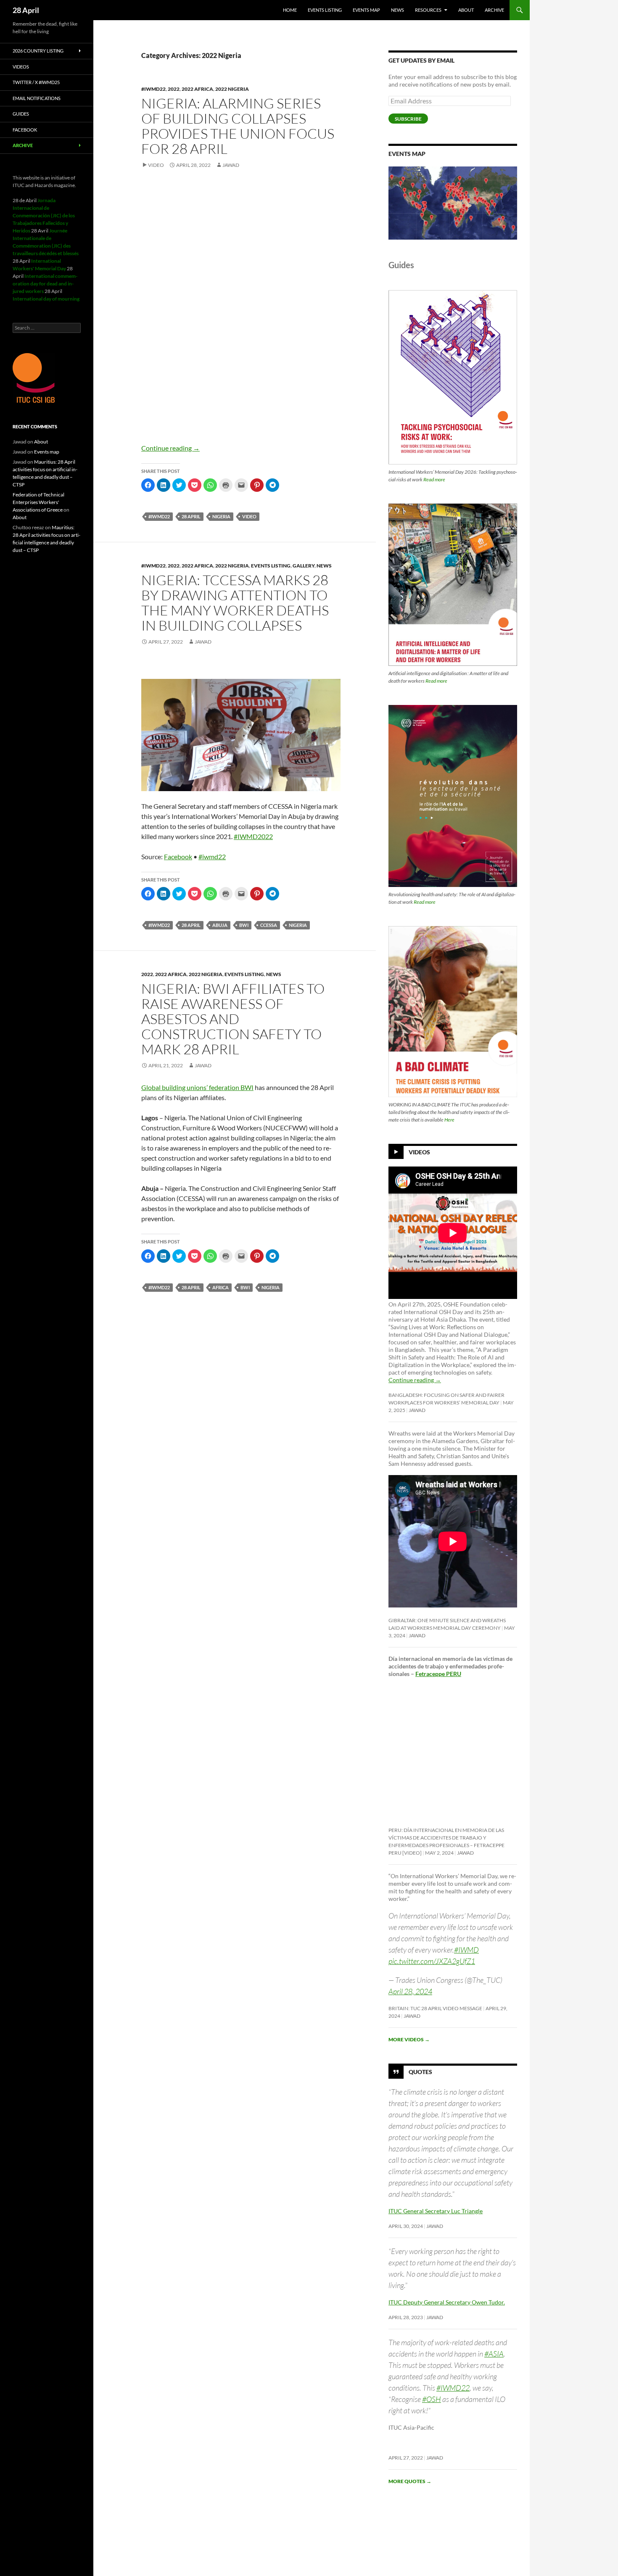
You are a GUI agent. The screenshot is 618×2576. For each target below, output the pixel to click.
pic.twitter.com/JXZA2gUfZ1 (432, 1961)
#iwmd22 (153, 89)
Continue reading (170, 448)
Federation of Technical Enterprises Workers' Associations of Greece (38, 502)
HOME (290, 10)
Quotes (420, 2072)
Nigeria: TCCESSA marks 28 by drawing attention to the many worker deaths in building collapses (235, 603)
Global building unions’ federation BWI (197, 1087)
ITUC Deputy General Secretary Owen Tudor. (447, 2302)
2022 (174, 89)
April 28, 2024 (410, 1991)
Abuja (220, 925)
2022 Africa (197, 89)
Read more (434, 479)
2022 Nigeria (232, 89)
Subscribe (408, 119)
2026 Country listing (38, 51)
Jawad (231, 165)
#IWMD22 (453, 2388)
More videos (409, 2039)
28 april (191, 516)
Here (449, 1120)
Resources (428, 10)
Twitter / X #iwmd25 (36, 82)
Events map (366, 10)
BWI (244, 925)
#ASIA (494, 2354)
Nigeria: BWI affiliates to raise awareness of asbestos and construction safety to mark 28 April (233, 1019)
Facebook (178, 856)
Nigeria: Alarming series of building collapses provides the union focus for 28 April (238, 126)
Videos (419, 1152)
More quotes (410, 2481)
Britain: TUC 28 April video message (435, 2008)
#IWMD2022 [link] (253, 836)
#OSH (432, 2399)
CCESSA (269, 925)
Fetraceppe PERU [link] (438, 1674)
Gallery (304, 566)
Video (156, 165)
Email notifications (37, 98)
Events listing (325, 10)
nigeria (221, 516)
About (466, 10)
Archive (494, 10)
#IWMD (466, 1950)
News (397, 10)
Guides (21, 114)
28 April (26, 10)
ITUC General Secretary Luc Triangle (436, 2211)
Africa (221, 1287)
